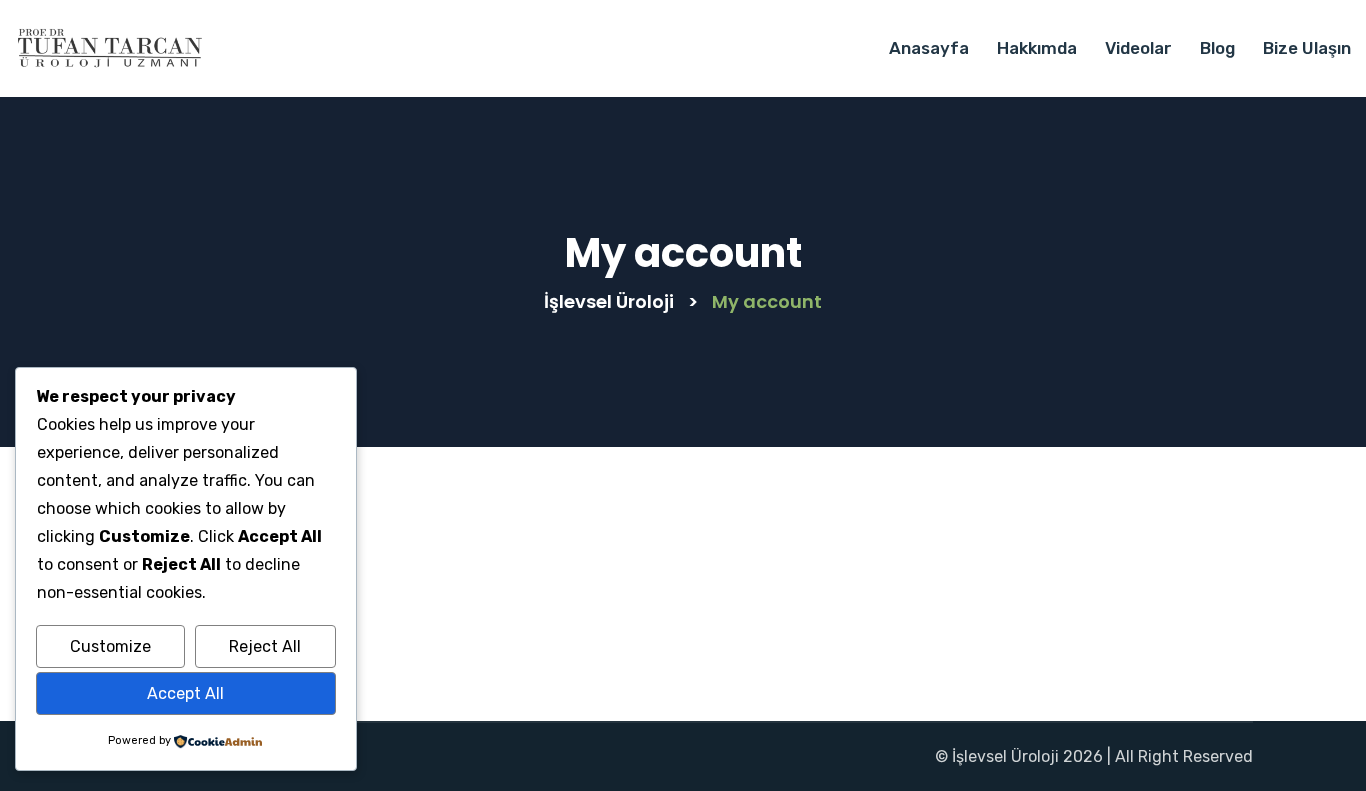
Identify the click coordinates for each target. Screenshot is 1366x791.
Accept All (185, 693)
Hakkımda (1037, 48)
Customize (110, 646)
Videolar (1138, 48)
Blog (1217, 48)
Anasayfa (929, 48)
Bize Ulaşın (1307, 48)
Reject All (265, 646)
